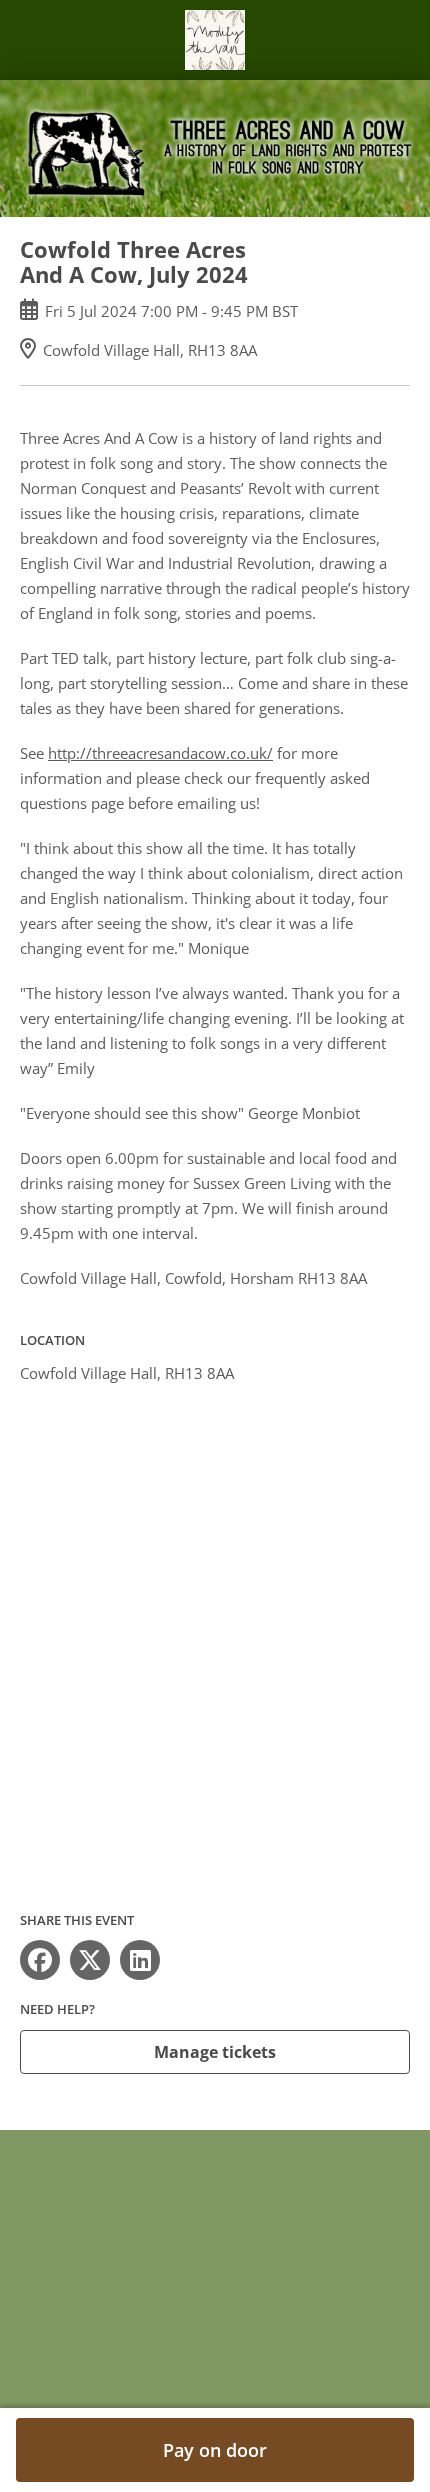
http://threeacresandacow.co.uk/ (160, 753)
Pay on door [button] (215, 2450)
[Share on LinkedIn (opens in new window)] (140, 1960)
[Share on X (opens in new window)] (90, 1960)
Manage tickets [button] (215, 2052)
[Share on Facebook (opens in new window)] (40, 1960)
